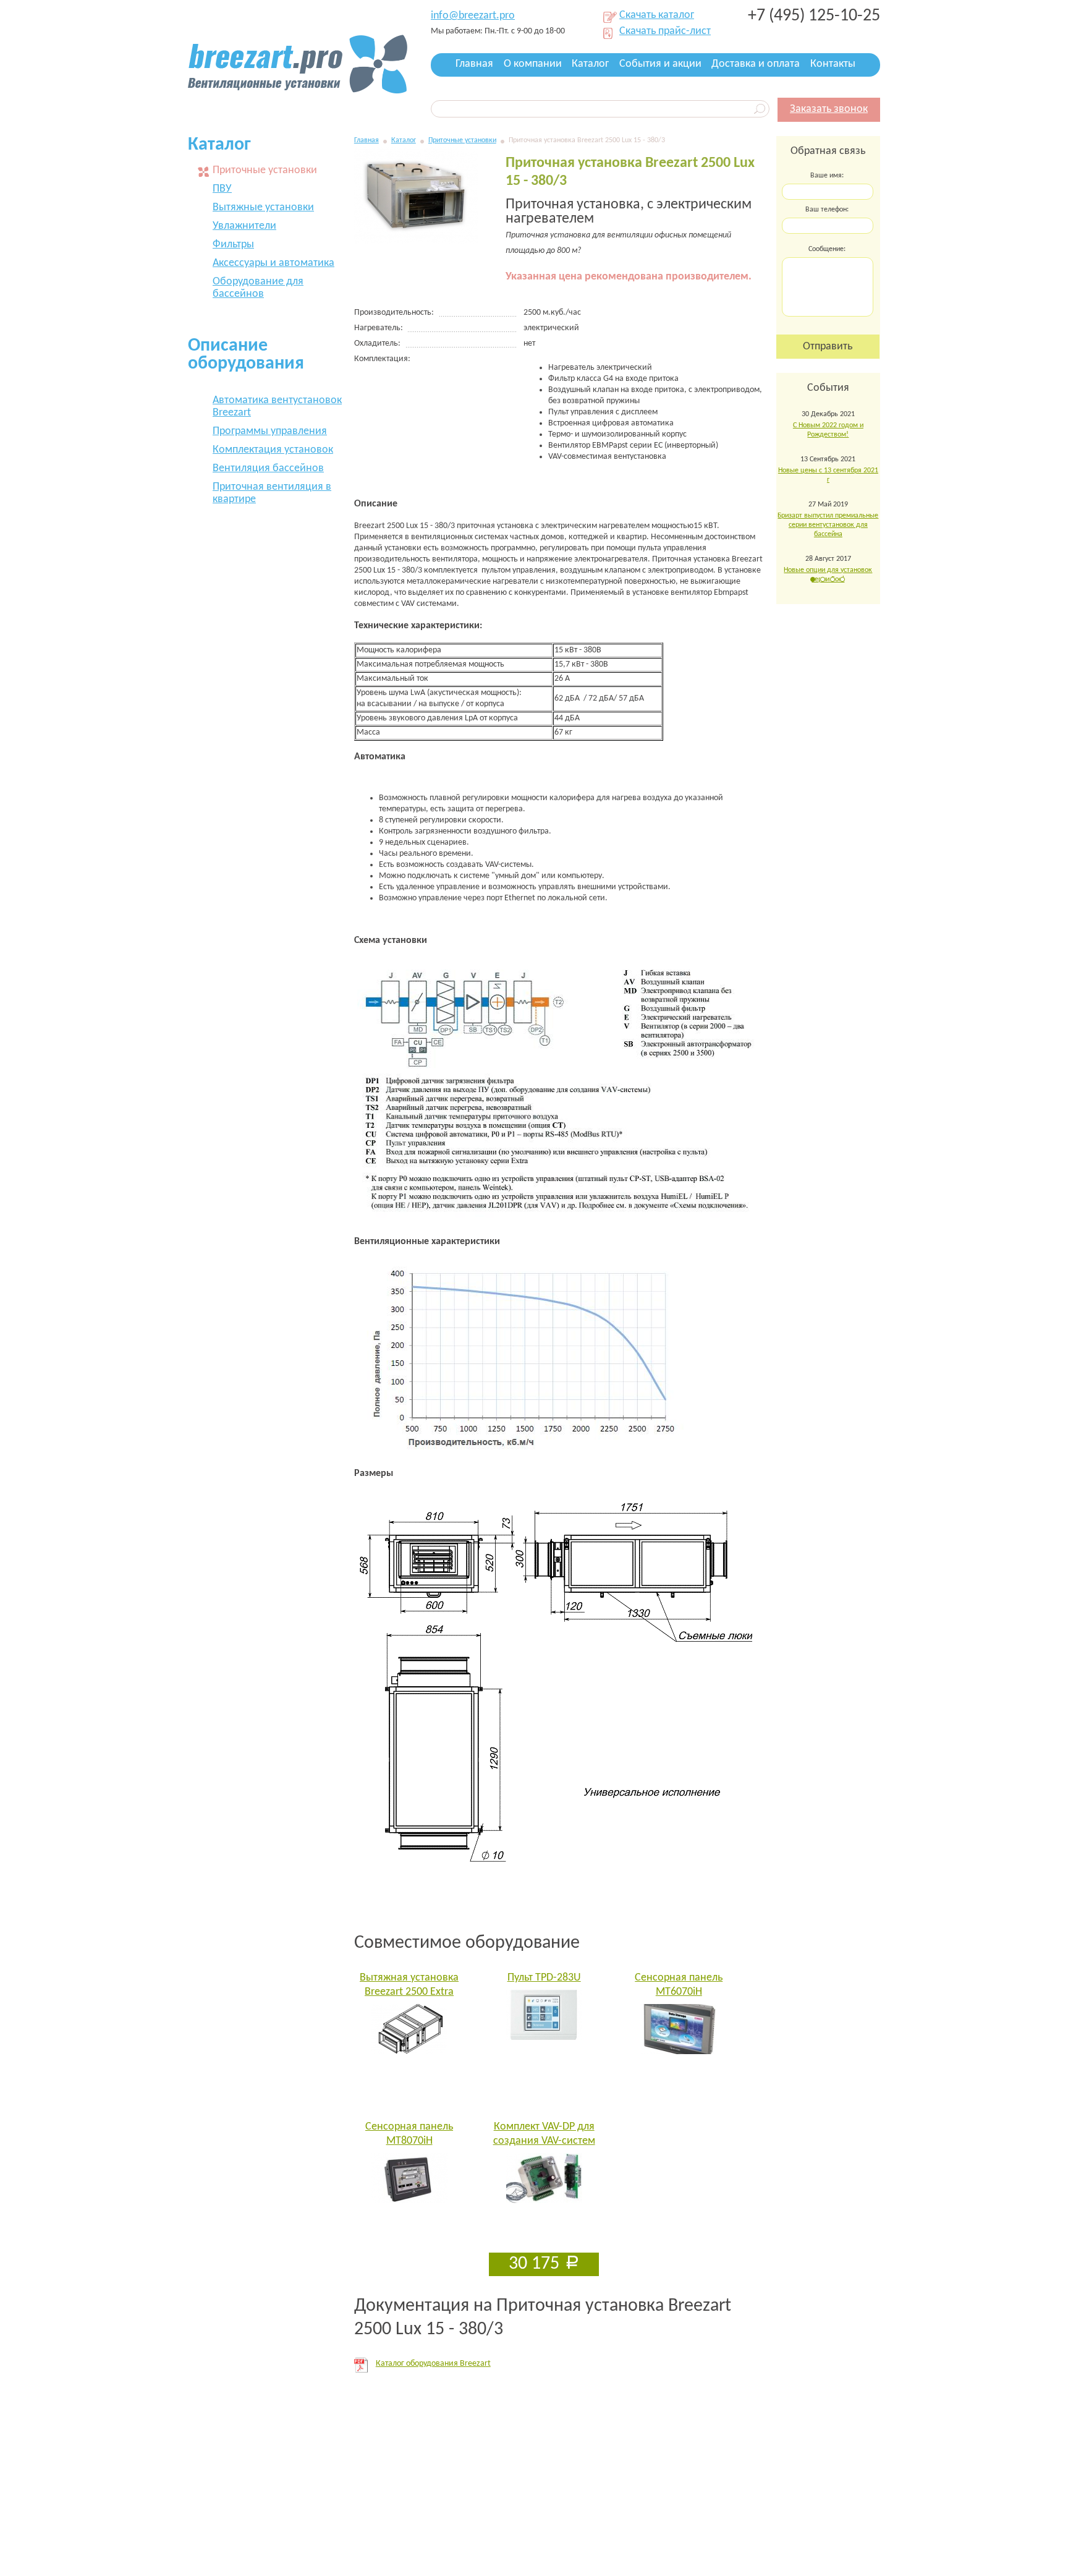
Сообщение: (827, 249)
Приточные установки (462, 140)
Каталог (590, 64)
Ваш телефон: (827, 210)
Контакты (833, 64)
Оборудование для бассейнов (258, 288)
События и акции (660, 64)
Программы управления (270, 431)
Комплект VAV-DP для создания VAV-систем (544, 2134)
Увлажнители (244, 226)
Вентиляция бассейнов (268, 468)
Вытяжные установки (263, 207)
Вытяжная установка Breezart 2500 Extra (409, 1985)
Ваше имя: (827, 176)
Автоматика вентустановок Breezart (277, 407)
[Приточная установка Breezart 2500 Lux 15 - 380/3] (416, 241)
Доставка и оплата (756, 64)
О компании (533, 64)
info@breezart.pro (473, 16)
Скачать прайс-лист (665, 32)
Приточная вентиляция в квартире (272, 493)
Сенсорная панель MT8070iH (409, 2134)
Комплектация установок (273, 450)
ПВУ (222, 189)
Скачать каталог (657, 16)
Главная (474, 64)
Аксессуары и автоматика (273, 263)
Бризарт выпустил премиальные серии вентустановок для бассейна (828, 525)
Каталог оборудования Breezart (433, 2364)
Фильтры (233, 245)
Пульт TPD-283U (544, 1978)
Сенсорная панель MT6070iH (679, 1985)
